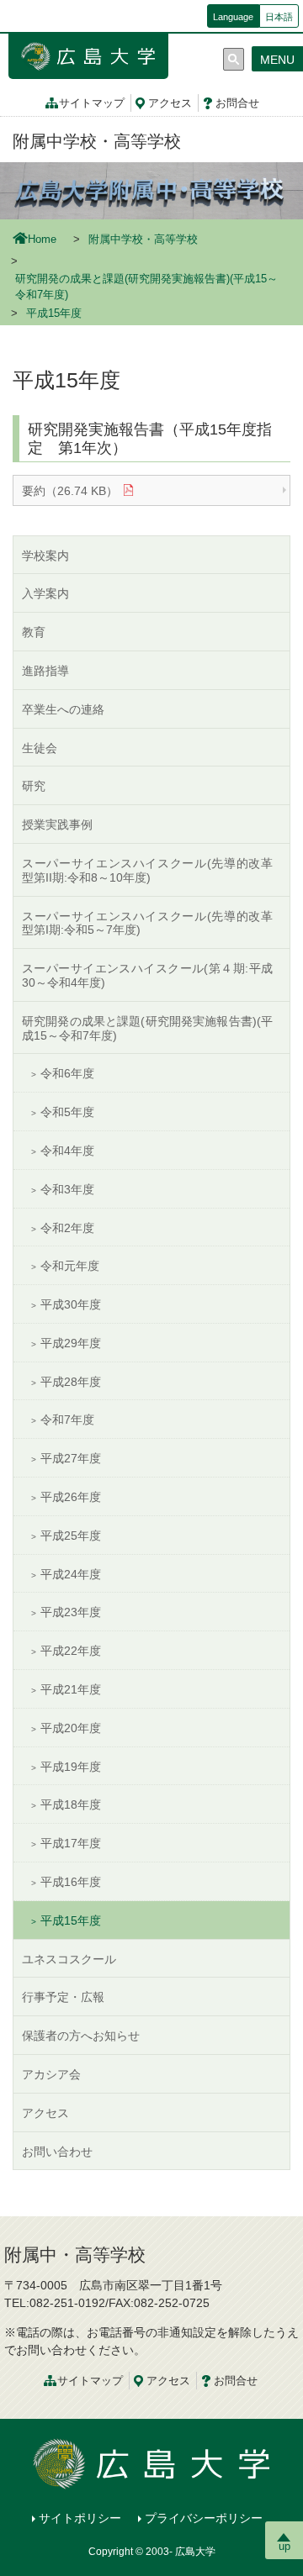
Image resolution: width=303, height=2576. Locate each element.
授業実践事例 (57, 824)
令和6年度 (67, 1073)
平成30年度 (71, 1304)
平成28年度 (71, 1382)
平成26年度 (71, 1497)
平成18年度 (71, 1804)
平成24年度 (71, 1574)
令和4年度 (67, 1151)
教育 (34, 632)
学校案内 (45, 556)
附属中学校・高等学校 (97, 141)
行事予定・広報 (63, 1997)
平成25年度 (71, 1536)
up (284, 2546)
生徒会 (40, 748)
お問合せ (237, 103)
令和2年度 (67, 1228)
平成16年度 (71, 1882)
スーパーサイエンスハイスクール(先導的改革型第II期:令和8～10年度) (147, 870)
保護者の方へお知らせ (81, 2036)
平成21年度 (71, 1689)
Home (42, 240)
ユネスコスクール (69, 1959)
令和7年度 (67, 1420)
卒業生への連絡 (63, 709)
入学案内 (45, 593)
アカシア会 (51, 2074)
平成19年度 (71, 1767)
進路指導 (45, 671)
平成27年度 (71, 1458)
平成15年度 (71, 1920)
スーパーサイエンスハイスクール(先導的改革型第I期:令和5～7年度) (147, 923)
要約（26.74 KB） (70, 491)
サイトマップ (92, 103)
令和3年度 (67, 1189)
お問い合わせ (57, 2152)
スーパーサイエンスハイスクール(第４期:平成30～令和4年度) (147, 975)
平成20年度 (71, 1728)
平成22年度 (71, 1651)
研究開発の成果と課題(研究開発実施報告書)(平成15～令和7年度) (146, 287)
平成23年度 (71, 1612)
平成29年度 (71, 1343)
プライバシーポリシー (204, 2518)
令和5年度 (67, 1112)
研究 (34, 786)
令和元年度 (70, 1266)
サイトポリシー (80, 2518)
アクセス (170, 103)
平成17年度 (71, 1843)
